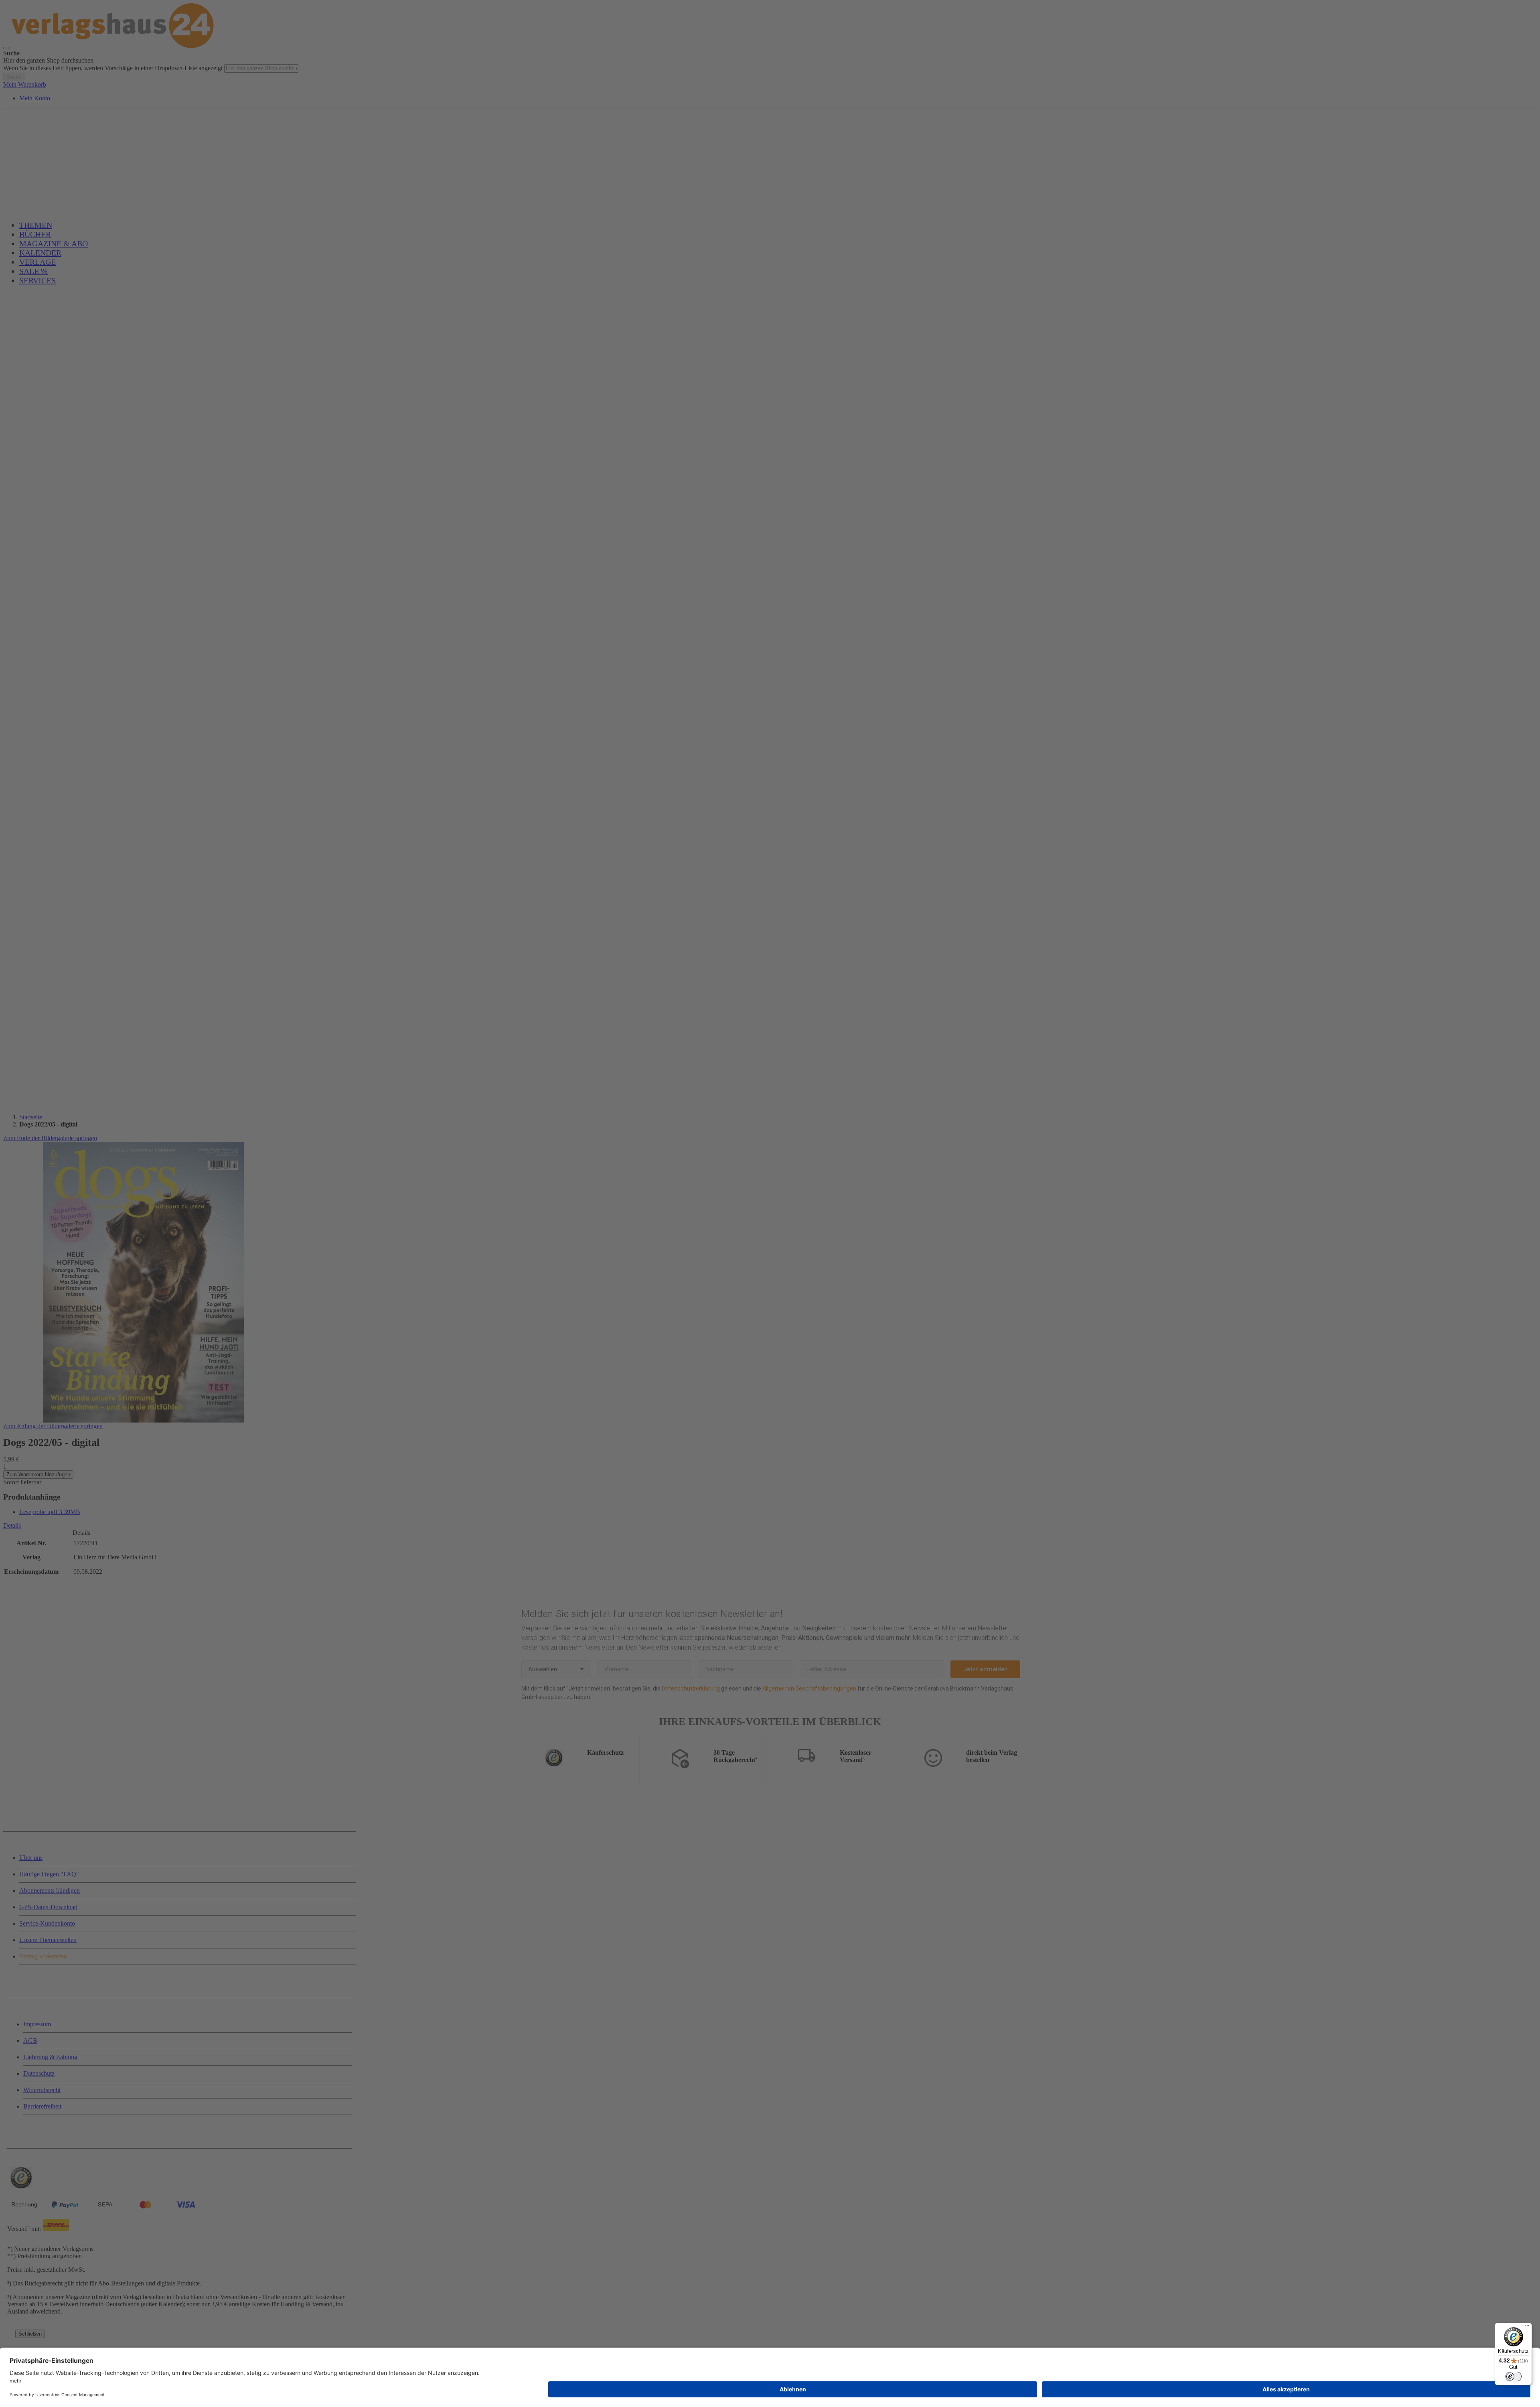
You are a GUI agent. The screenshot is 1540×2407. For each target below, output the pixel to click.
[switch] (1514, 2377)
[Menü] (1527, 2328)
